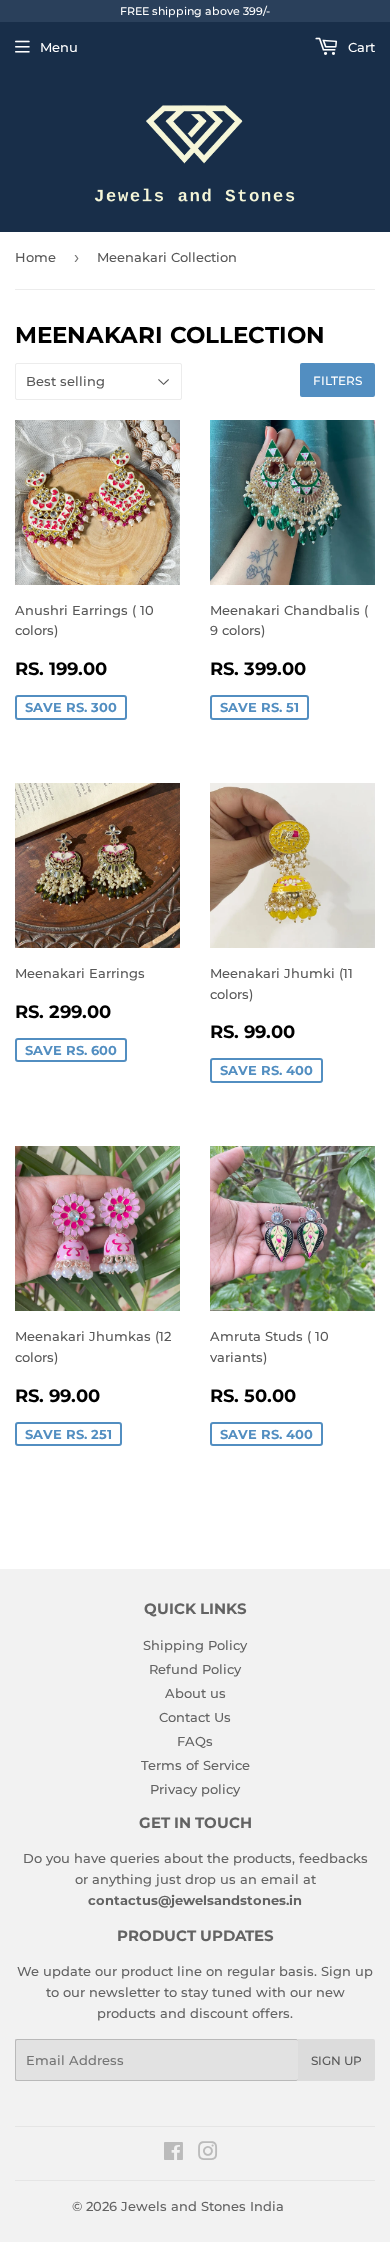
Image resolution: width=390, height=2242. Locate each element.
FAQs (195, 1741)
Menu (59, 47)
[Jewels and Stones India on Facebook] (173, 2154)
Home (35, 257)
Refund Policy (195, 1669)
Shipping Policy (195, 1645)
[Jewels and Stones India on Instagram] (208, 2154)
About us (195, 1693)
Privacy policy (195, 1789)
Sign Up (336, 2060)
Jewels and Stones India (202, 2206)
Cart (359, 47)
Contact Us (195, 1717)
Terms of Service (195, 1765)
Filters (337, 380)
